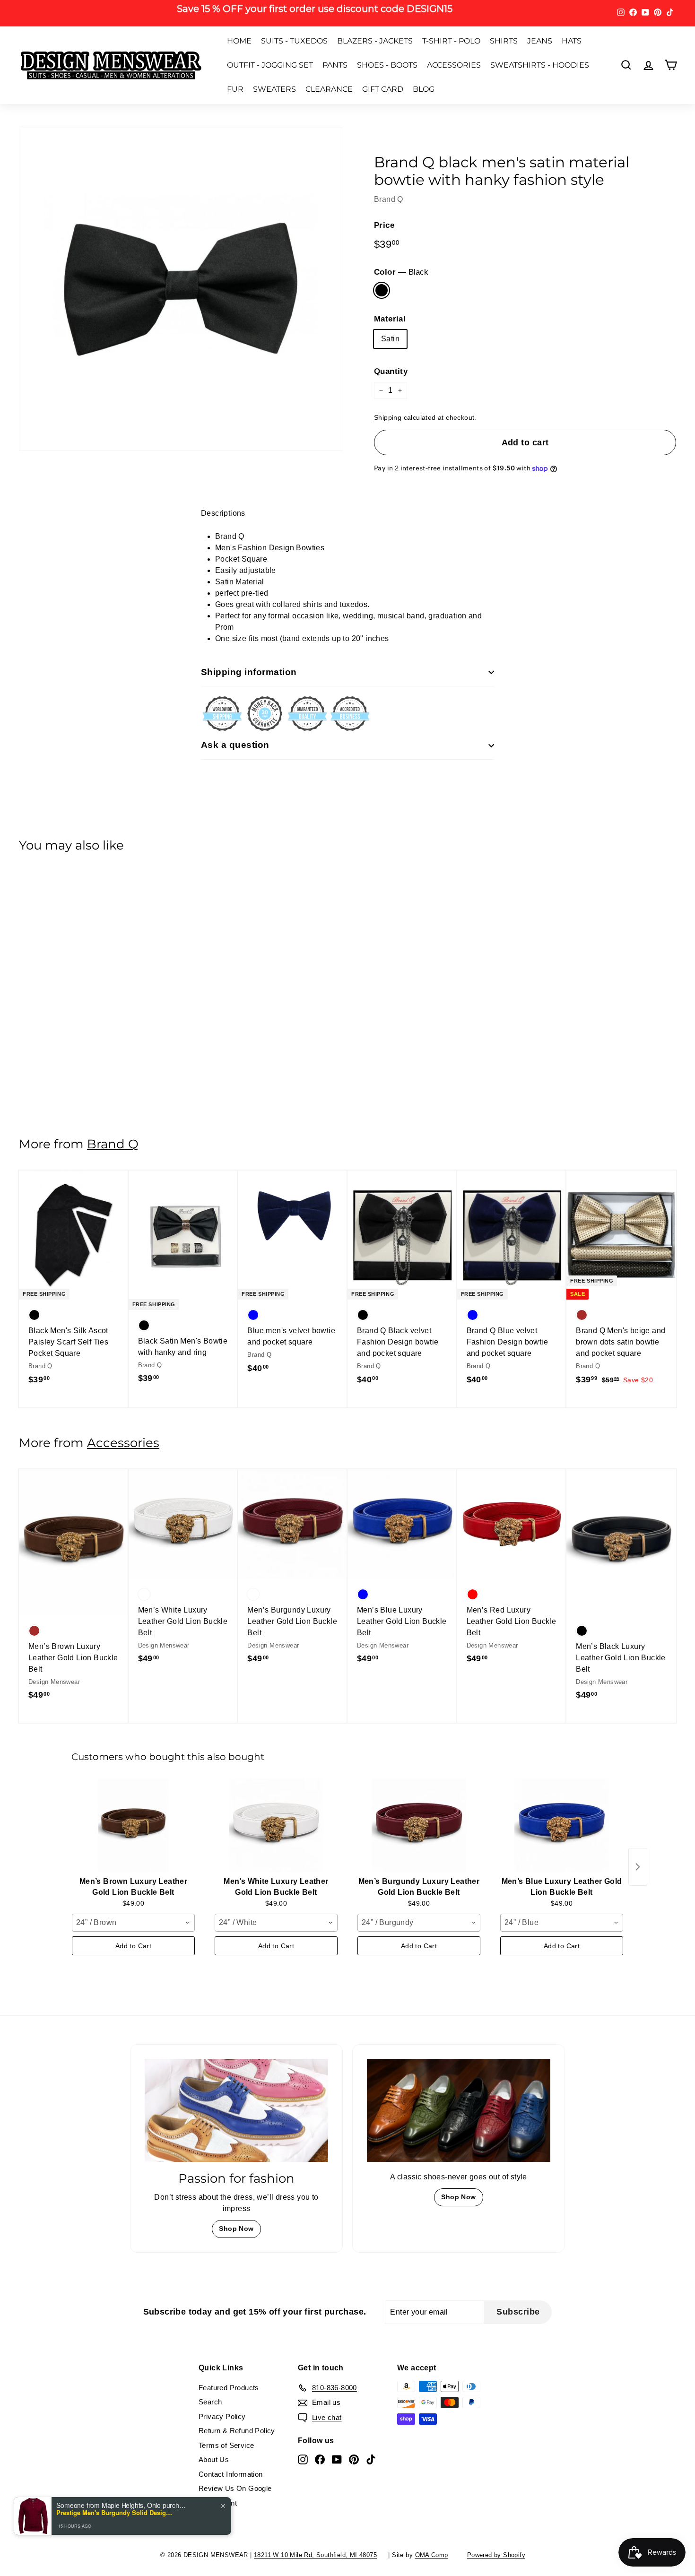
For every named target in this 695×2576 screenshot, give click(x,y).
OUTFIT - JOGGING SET (270, 65)
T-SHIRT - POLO (451, 41)
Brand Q (389, 199)
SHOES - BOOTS (387, 65)
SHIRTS (504, 41)
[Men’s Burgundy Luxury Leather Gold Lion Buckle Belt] (419, 1825)
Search (210, 2402)
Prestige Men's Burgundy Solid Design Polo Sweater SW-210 (115, 2513)
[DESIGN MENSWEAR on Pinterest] (354, 2459)
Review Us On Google (235, 2488)
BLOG (424, 89)
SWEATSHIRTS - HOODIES (540, 65)
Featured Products (229, 2388)
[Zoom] (181, 289)
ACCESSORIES (454, 65)
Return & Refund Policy (237, 2431)
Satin (390, 339)
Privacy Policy (222, 2416)
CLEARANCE (329, 89)
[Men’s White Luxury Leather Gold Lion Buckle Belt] (276, 1825)
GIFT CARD (383, 89)
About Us (214, 2459)
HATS (572, 41)
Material (390, 319)
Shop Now (236, 2229)
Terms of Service (226, 2445)
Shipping (388, 418)
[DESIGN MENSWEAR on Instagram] (303, 2459)
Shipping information (249, 672)
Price (384, 225)
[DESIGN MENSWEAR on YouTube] (337, 2459)
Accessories (123, 1443)
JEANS (540, 41)
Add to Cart (133, 1946)
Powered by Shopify (496, 2555)
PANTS (335, 65)
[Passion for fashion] (236, 2110)
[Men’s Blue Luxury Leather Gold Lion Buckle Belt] (562, 1825)
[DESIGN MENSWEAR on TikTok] (371, 2459)
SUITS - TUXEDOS (294, 41)
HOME (239, 41)
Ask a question (235, 745)
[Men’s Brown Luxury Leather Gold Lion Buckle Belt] (133, 1825)
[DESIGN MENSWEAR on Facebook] (320, 2459)
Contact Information (231, 2474)
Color (401, 272)
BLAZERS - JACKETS (375, 41)
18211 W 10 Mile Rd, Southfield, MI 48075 (315, 2555)
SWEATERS (274, 89)
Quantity (391, 371)
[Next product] (638, 1867)
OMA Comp (432, 2555)
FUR (235, 89)
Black (382, 290)
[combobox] (133, 1923)
